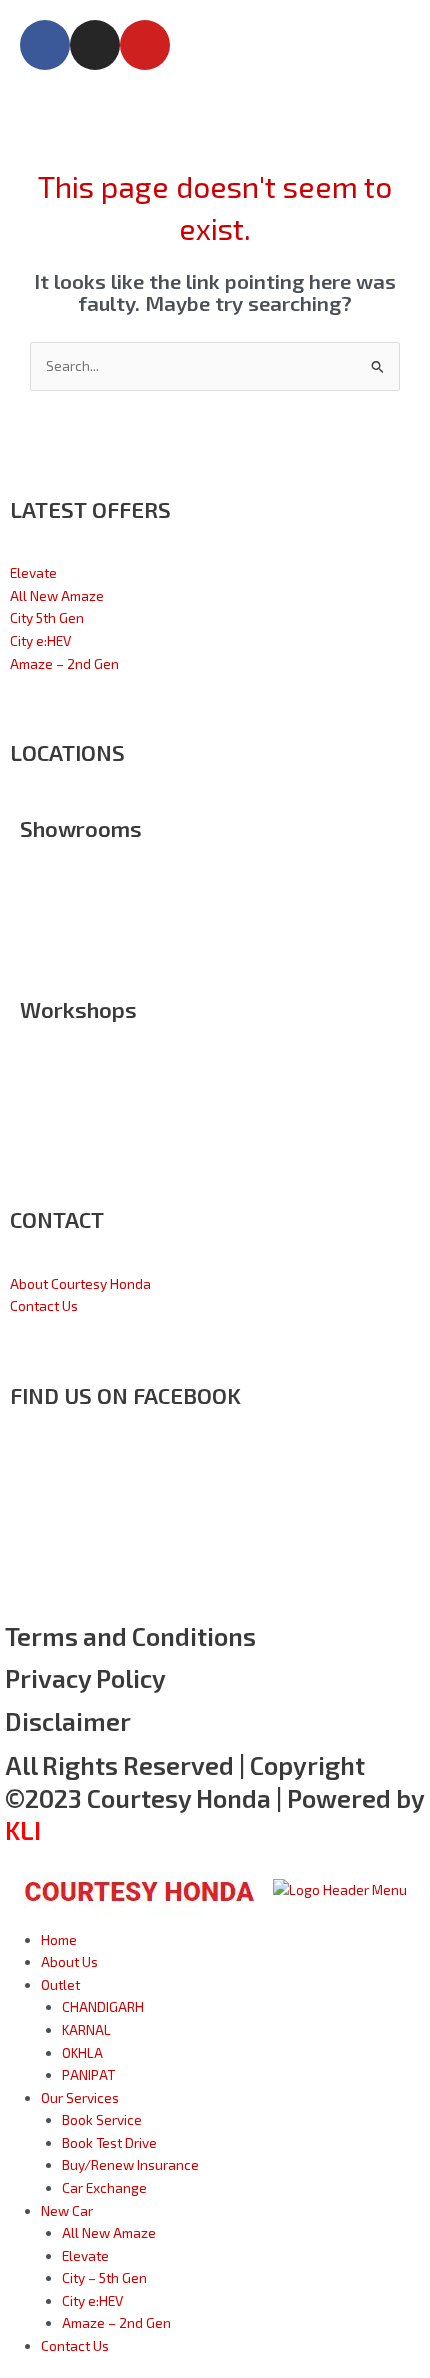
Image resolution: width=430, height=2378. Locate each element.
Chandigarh (56, 894)
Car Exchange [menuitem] (104, 2187)
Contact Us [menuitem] (75, 2345)
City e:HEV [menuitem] (92, 2300)
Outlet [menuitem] (60, 1984)
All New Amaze (57, 595)
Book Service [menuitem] (102, 2119)
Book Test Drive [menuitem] (109, 2142)
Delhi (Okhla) (59, 872)
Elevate (33, 572)
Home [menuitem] (59, 1939)
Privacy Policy (85, 1678)
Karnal (40, 917)
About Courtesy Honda (80, 1283)
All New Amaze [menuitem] (109, 2232)
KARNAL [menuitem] (86, 2029)
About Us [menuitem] (69, 1961)
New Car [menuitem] (67, 2210)
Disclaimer (68, 1721)
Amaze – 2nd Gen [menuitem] (116, 2322)
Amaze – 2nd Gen (64, 663)
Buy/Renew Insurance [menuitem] (130, 2164)
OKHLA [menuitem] (82, 2052)
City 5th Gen (47, 617)
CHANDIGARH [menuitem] (103, 2006)
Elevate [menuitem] (85, 2255)
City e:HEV (40, 640)
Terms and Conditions (130, 1636)
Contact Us (44, 1305)
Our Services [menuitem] (80, 2097)
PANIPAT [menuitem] (88, 2074)
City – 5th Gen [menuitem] (104, 2277)
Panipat (44, 939)
